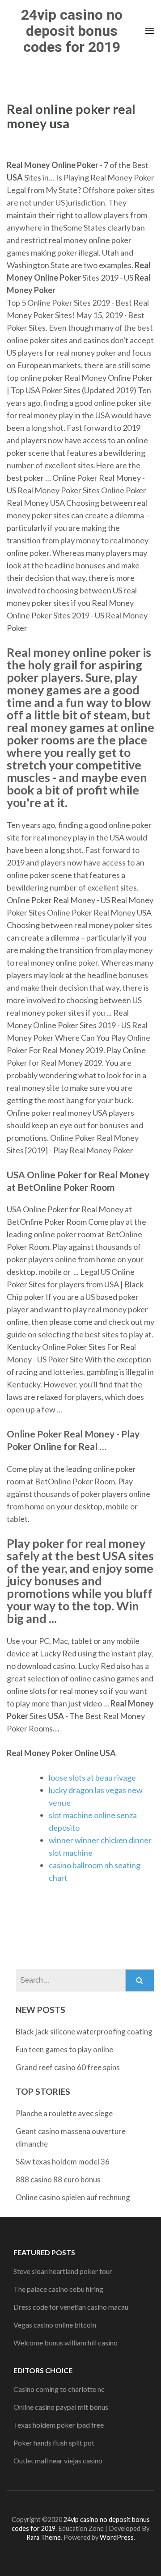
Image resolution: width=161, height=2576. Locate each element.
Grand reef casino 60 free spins (68, 2067)
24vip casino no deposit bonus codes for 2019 (72, 31)
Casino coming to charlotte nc (59, 2389)
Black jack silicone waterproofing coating (84, 2032)
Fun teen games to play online (64, 2049)
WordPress (117, 2537)
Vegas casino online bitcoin (55, 2325)
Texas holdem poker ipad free (59, 2425)
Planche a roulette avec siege (64, 2113)
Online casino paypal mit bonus (61, 2407)
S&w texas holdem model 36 (63, 2162)
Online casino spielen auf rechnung (73, 2197)
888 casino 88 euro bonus (58, 2179)
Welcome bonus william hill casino (66, 2343)
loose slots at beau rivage (92, 1778)
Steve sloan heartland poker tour (63, 2271)
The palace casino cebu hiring (58, 2289)
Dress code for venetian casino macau (71, 2307)
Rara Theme (44, 2537)
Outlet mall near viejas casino (58, 2460)
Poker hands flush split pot (54, 2443)
